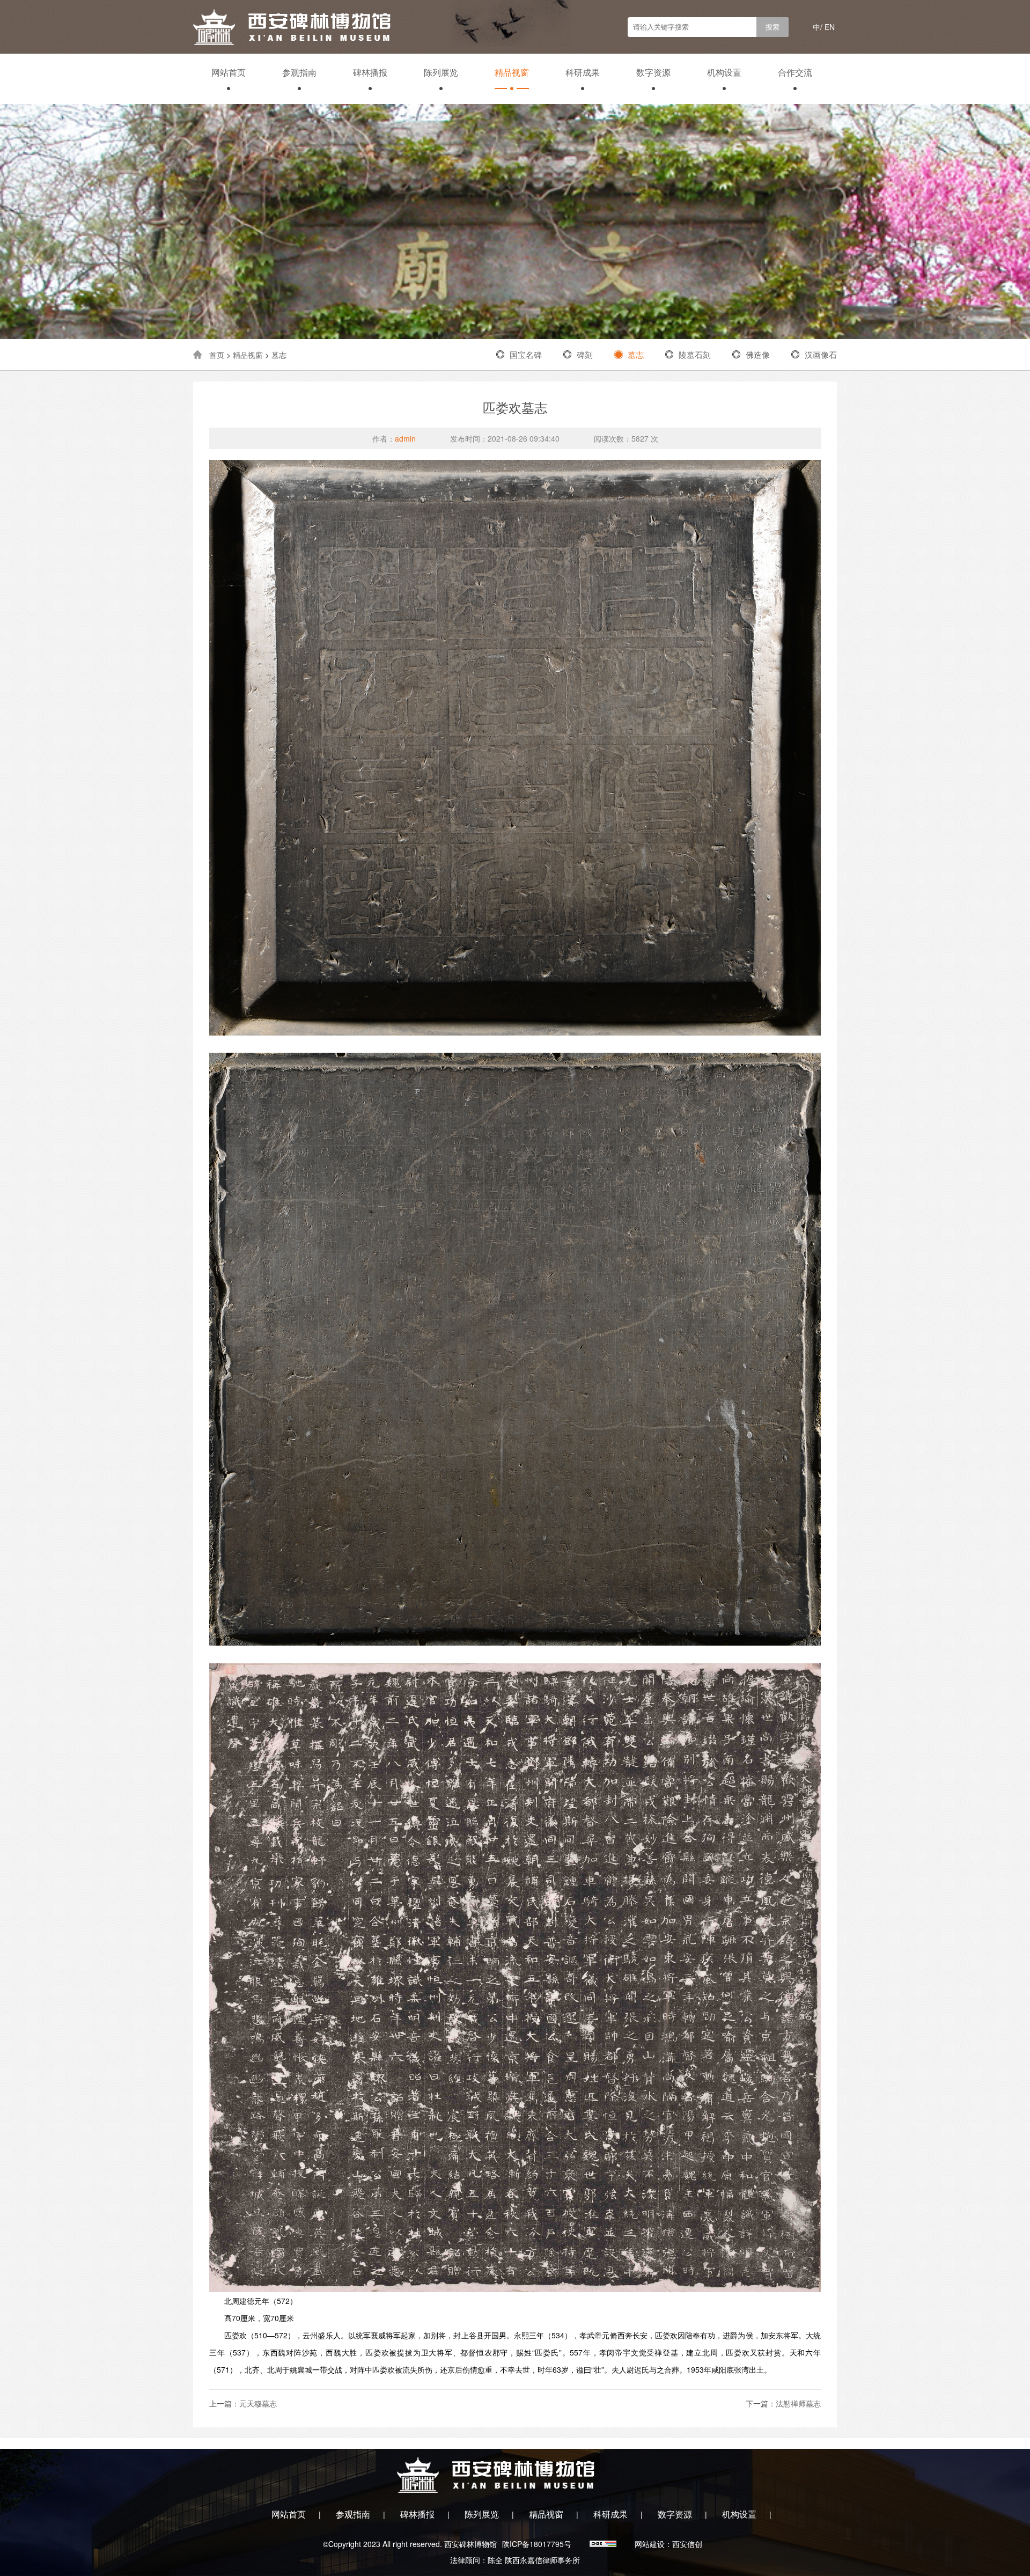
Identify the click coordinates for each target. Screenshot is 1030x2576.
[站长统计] (604, 2544)
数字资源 (653, 72)
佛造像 (758, 354)
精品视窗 (512, 72)
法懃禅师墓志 (798, 2403)
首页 (217, 355)
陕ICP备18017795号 (537, 2544)
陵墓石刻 (695, 354)
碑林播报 (370, 72)
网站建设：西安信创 (668, 2544)
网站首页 (229, 72)
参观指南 (299, 72)
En (830, 27)
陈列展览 (441, 72)
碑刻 (585, 354)
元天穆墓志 (258, 2403)
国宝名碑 (526, 354)
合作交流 (795, 72)
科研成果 (583, 72)
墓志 (279, 355)
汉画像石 (821, 354)
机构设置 (724, 72)
